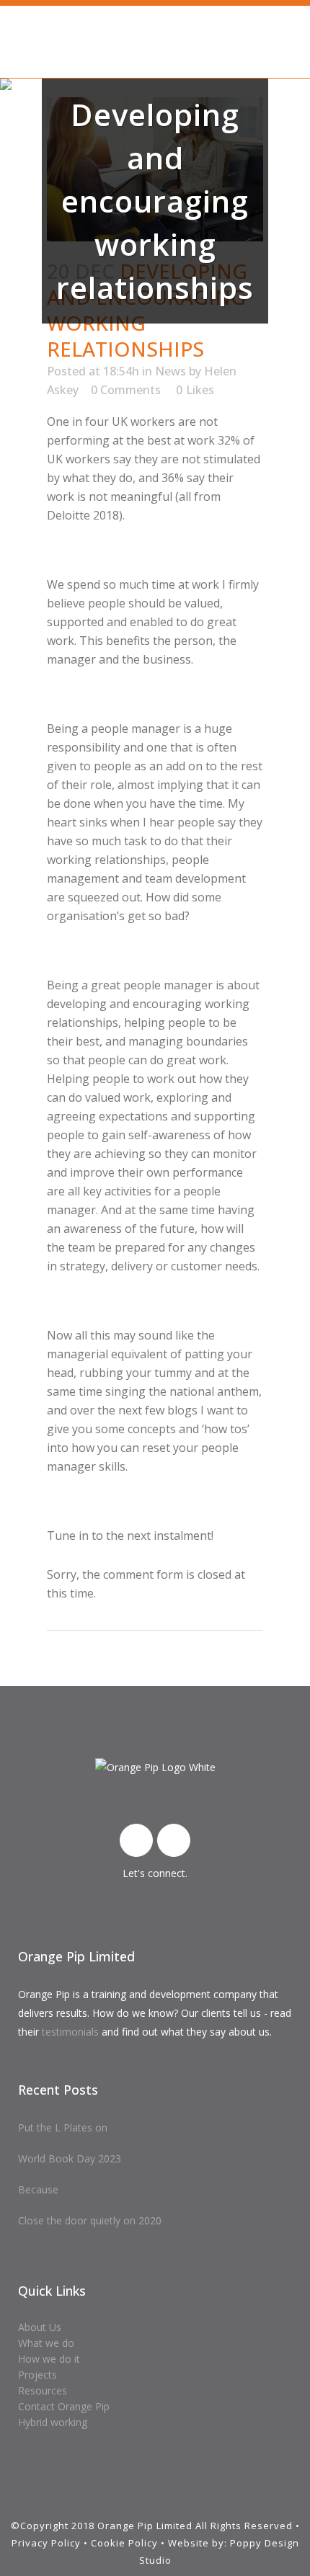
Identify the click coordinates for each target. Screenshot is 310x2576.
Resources (43, 2390)
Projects (37, 2375)
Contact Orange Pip (64, 2406)
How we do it (49, 2359)
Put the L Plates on (63, 2127)
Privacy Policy (46, 2543)
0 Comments (126, 390)
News (170, 371)
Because (38, 2189)
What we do (46, 2343)
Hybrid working (53, 2422)
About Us (40, 2327)
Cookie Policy (124, 2543)
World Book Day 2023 (70, 2158)
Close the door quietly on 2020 (90, 2220)
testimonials (70, 2032)
